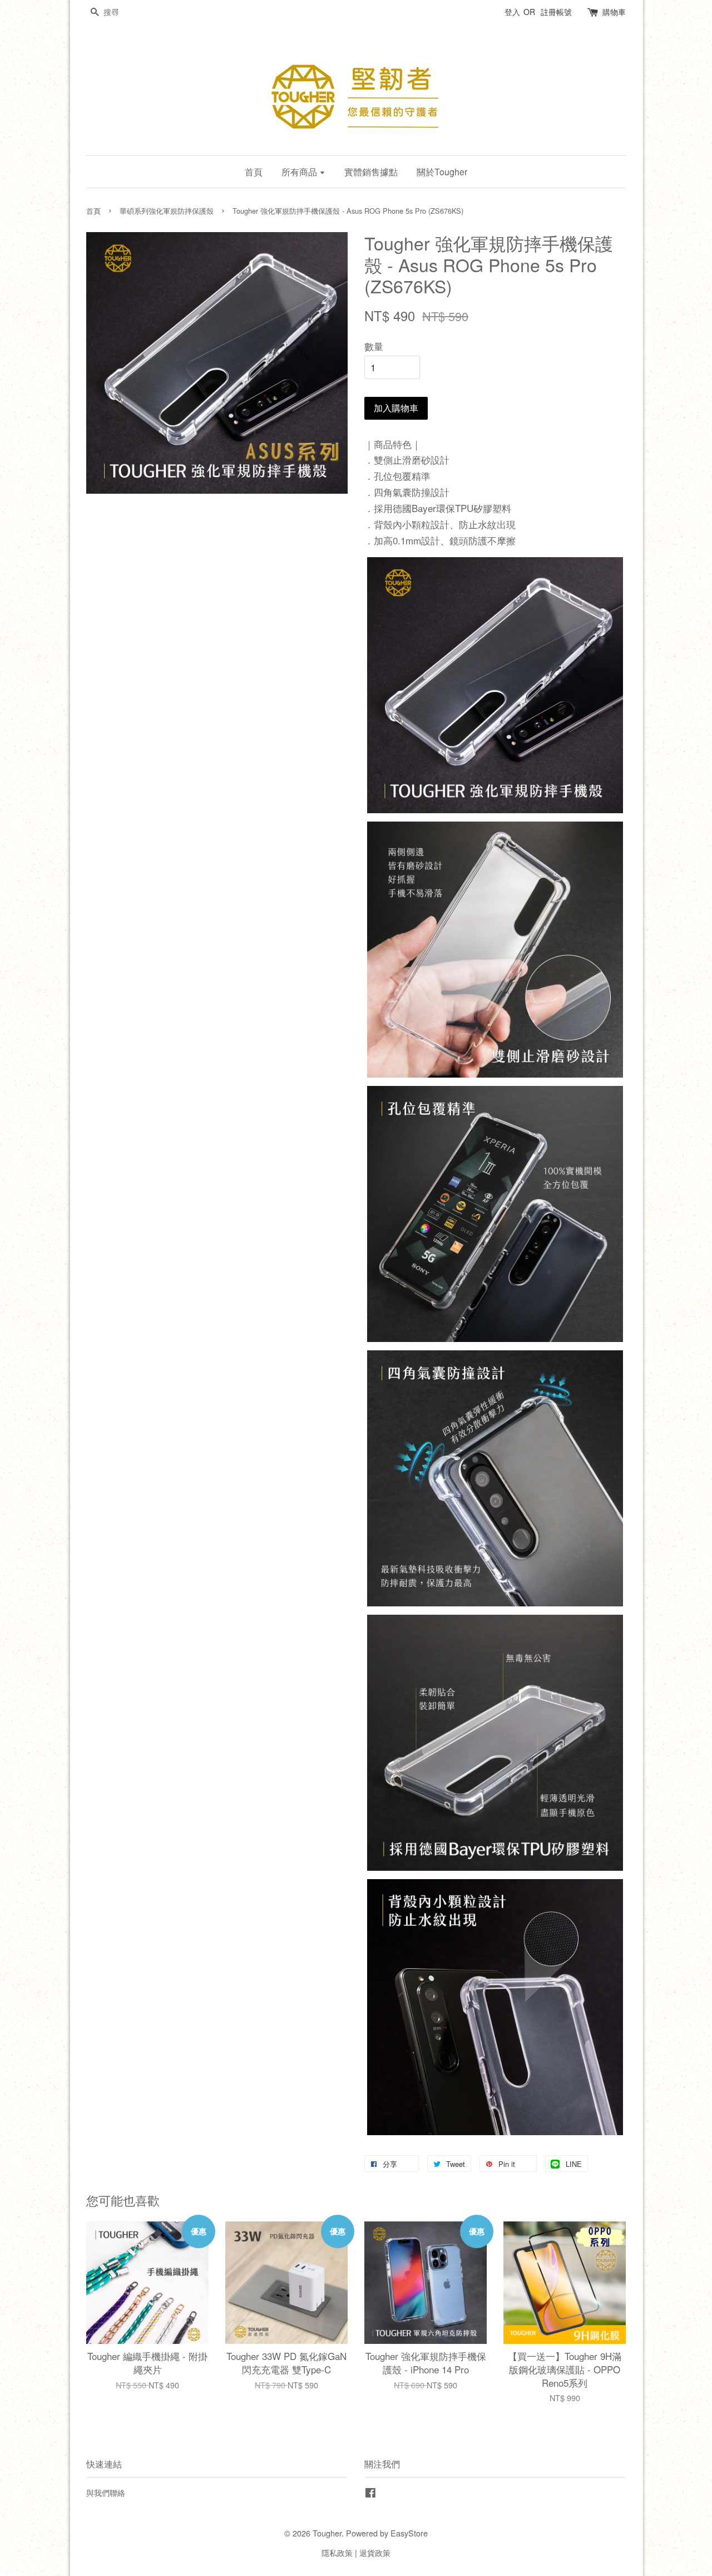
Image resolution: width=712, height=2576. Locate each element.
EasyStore (409, 2533)
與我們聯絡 (106, 2492)
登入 (512, 12)
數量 (374, 346)
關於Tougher (442, 172)
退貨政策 (375, 2552)
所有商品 (300, 172)
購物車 (614, 12)
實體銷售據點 (371, 172)
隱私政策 (337, 2552)
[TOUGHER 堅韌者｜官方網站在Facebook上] (370, 2494)
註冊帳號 (556, 12)
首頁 (254, 172)
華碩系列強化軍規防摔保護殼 (167, 211)
